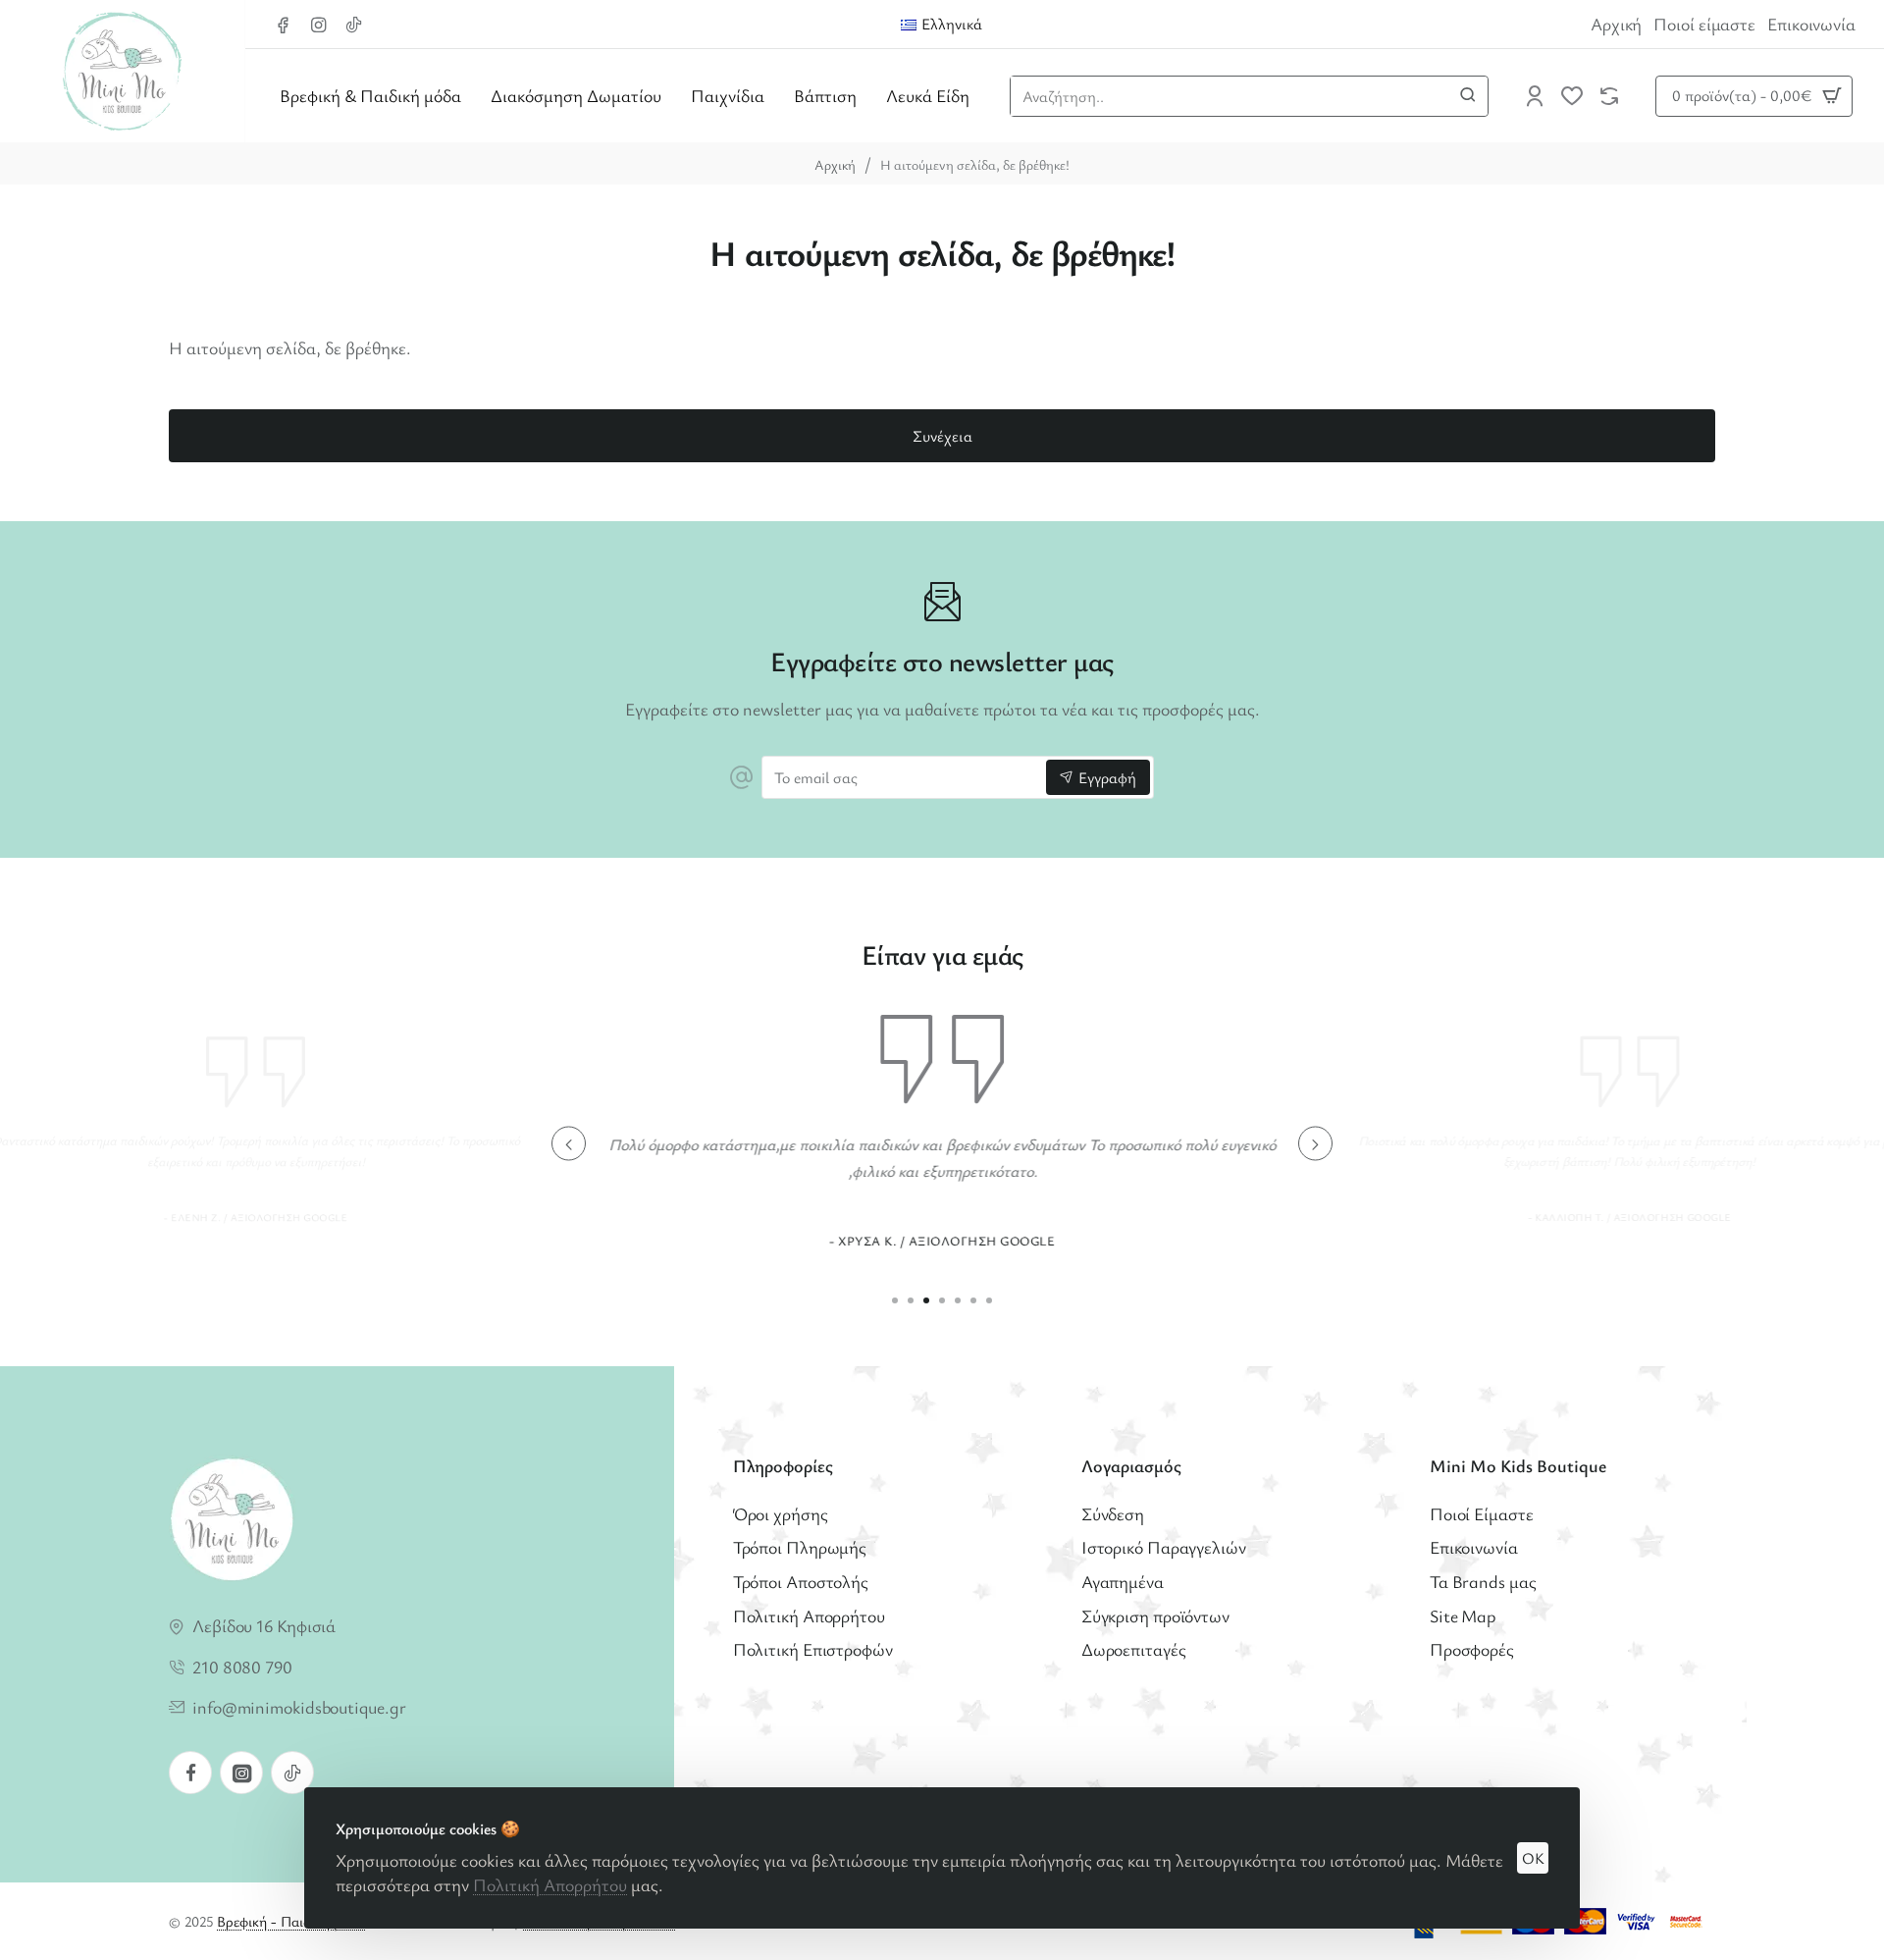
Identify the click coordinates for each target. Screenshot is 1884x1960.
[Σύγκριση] (1609, 96)
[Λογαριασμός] (1535, 96)
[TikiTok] (356, 25)
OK (1533, 1858)
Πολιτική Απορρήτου (550, 1884)
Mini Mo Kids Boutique (1518, 1466)
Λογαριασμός (1131, 1466)
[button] (569, 1144)
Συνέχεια (942, 436)
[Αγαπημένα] (1572, 96)
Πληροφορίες (783, 1466)
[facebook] (286, 25)
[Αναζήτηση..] (1468, 96)
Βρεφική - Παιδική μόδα (291, 1921)
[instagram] (321, 25)
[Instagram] (241, 1773)
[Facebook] (190, 1773)
